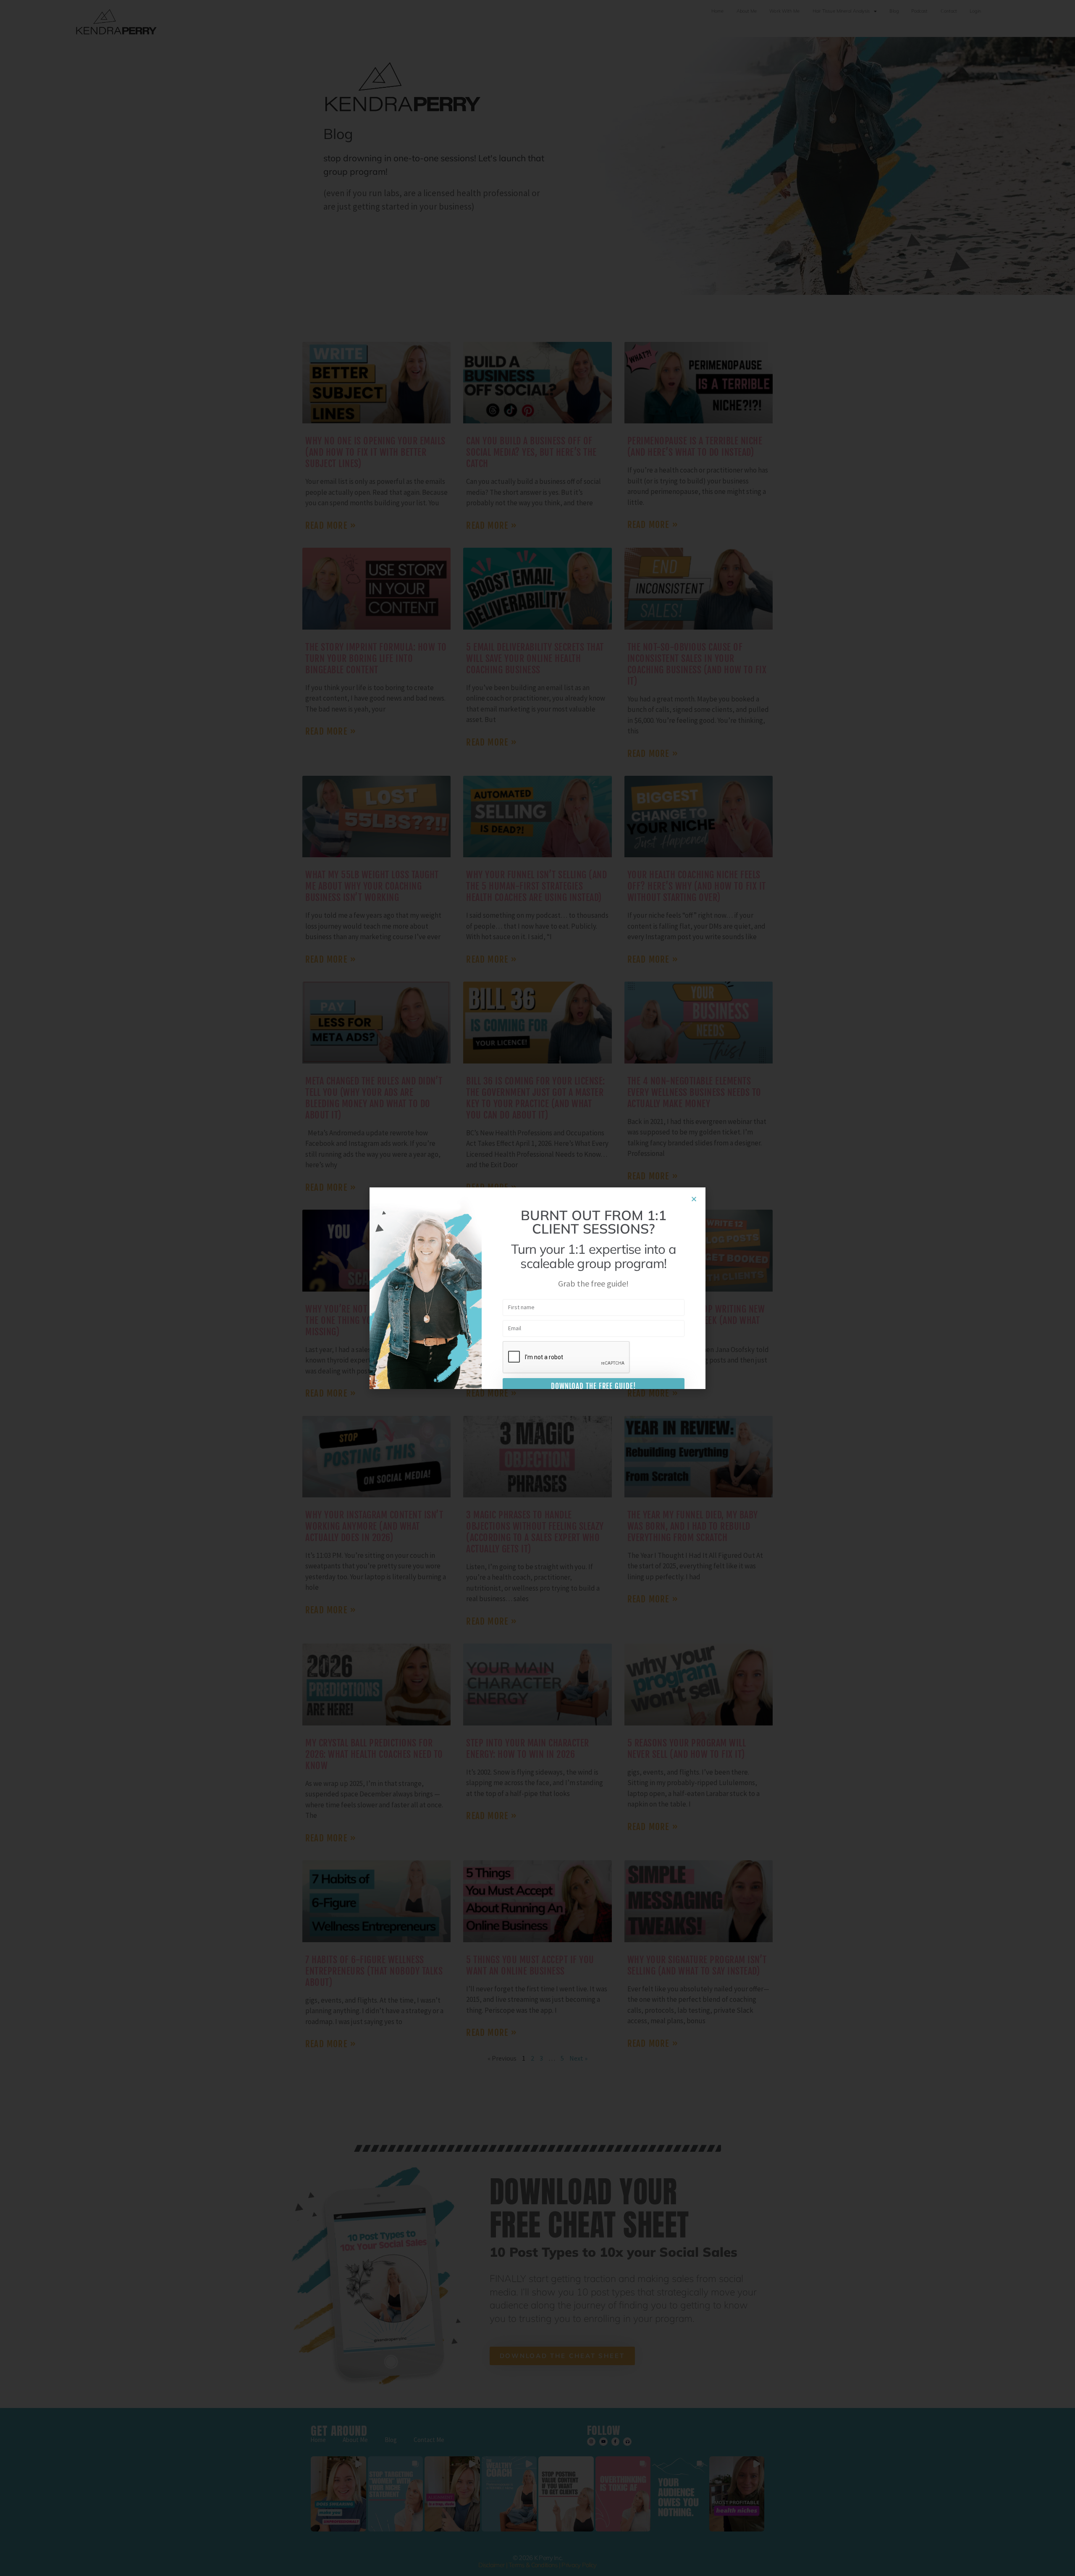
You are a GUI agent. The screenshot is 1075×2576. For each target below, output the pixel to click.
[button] (694, 1199)
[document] (537, 1288)
